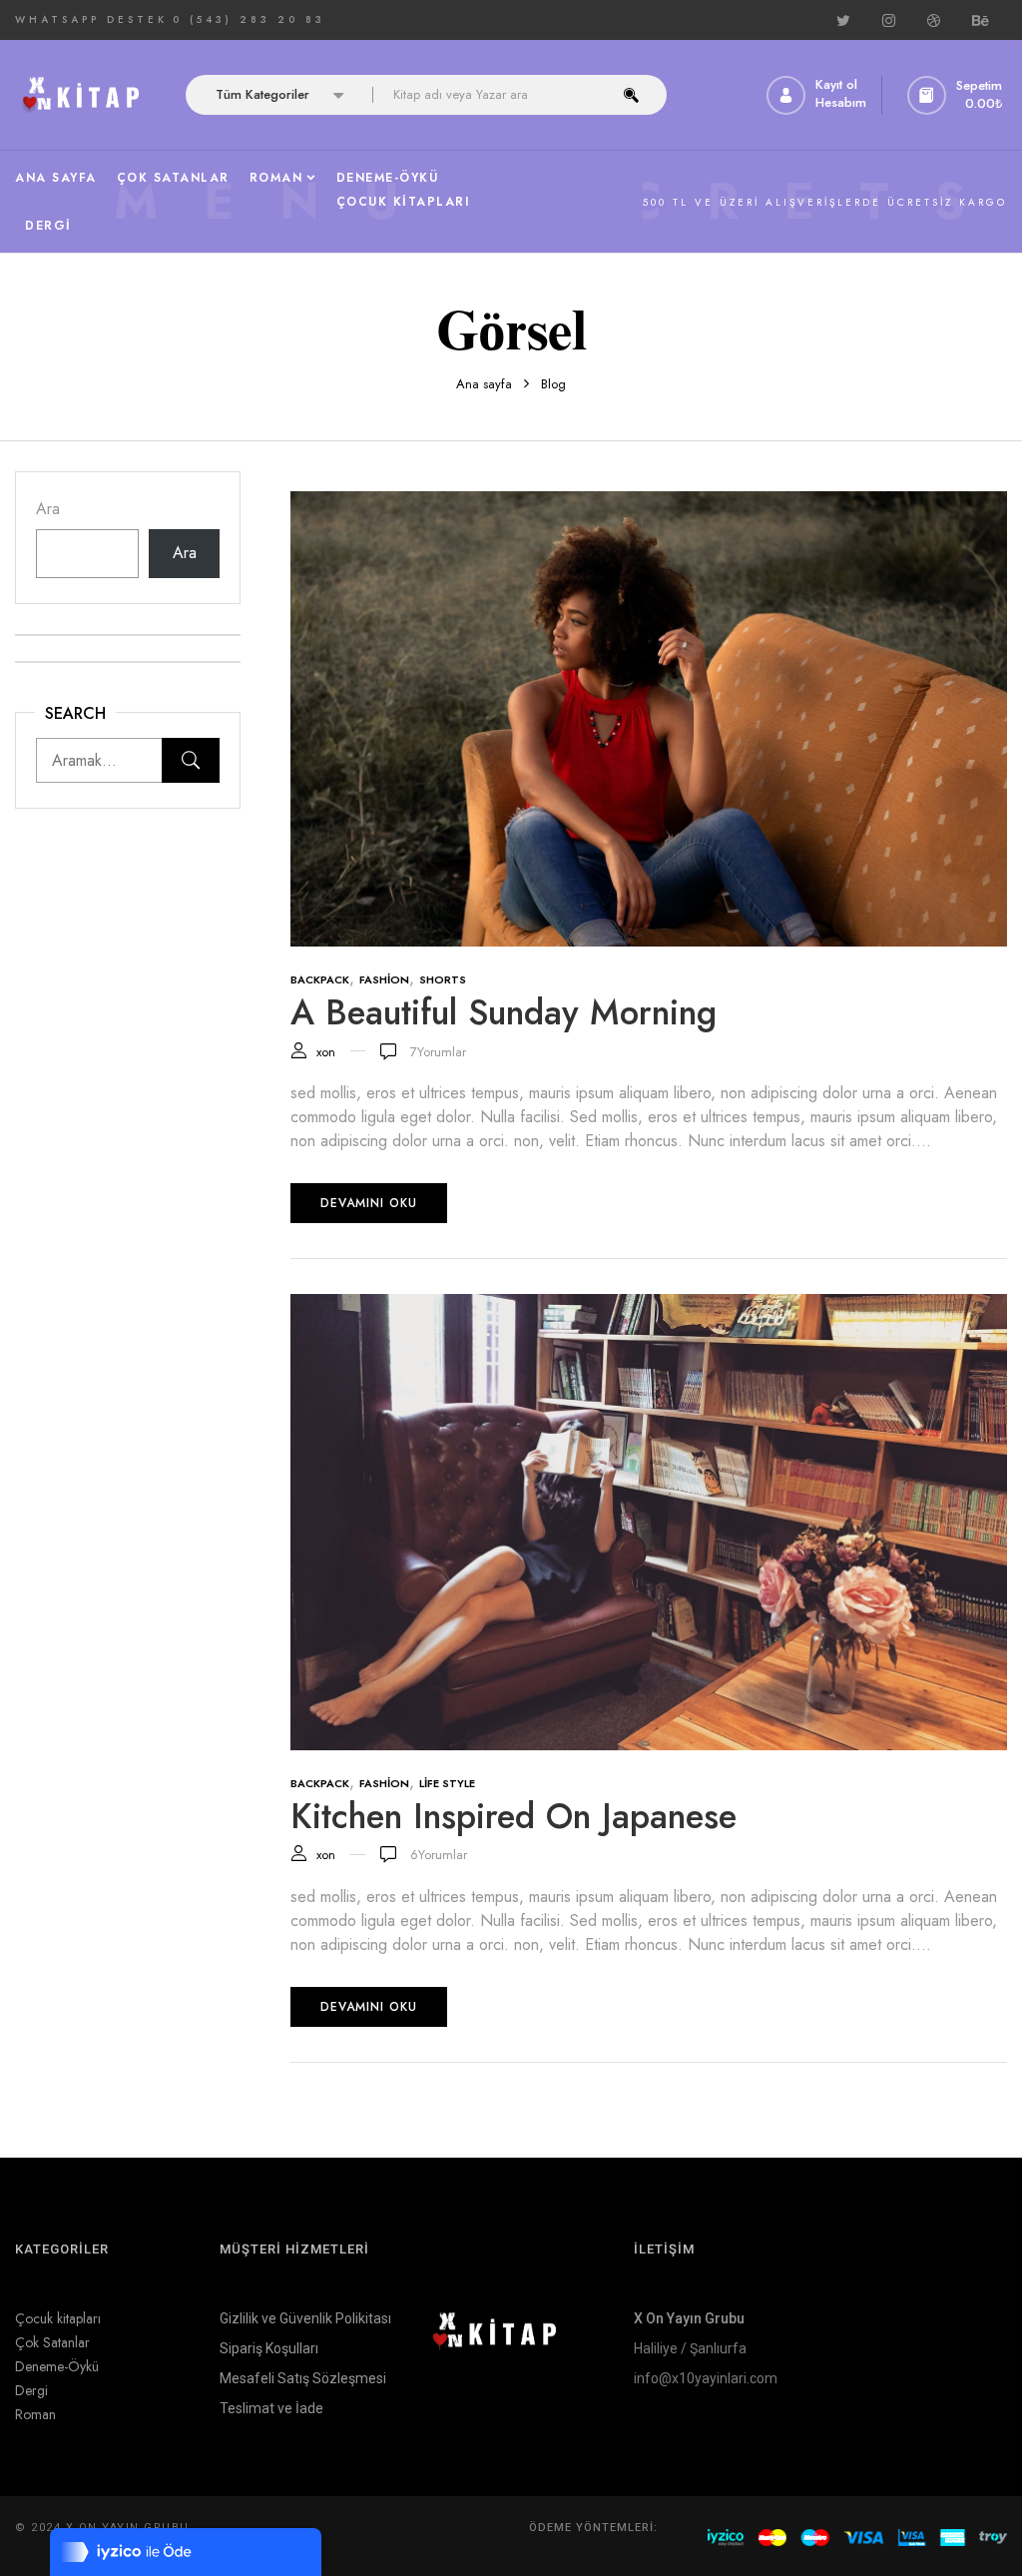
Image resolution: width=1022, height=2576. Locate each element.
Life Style (447, 1783)
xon (326, 1052)
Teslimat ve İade (271, 2408)
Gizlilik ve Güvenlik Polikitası (305, 2318)
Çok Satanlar (52, 2342)
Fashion (384, 979)
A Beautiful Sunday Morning (504, 1012)
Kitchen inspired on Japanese (513, 1816)
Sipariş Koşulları (269, 2348)
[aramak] (631, 95)
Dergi (31, 2390)
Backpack (320, 979)
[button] (957, 95)
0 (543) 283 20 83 (249, 19)
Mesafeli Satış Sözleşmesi (303, 2378)
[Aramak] (191, 760)
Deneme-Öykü (57, 2366)
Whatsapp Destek (91, 19)
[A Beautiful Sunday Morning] (649, 503)
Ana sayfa (484, 384)
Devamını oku (369, 1203)
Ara (48, 509)
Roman (35, 2414)
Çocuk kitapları (58, 2318)
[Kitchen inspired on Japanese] (649, 1305)
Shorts (443, 979)
